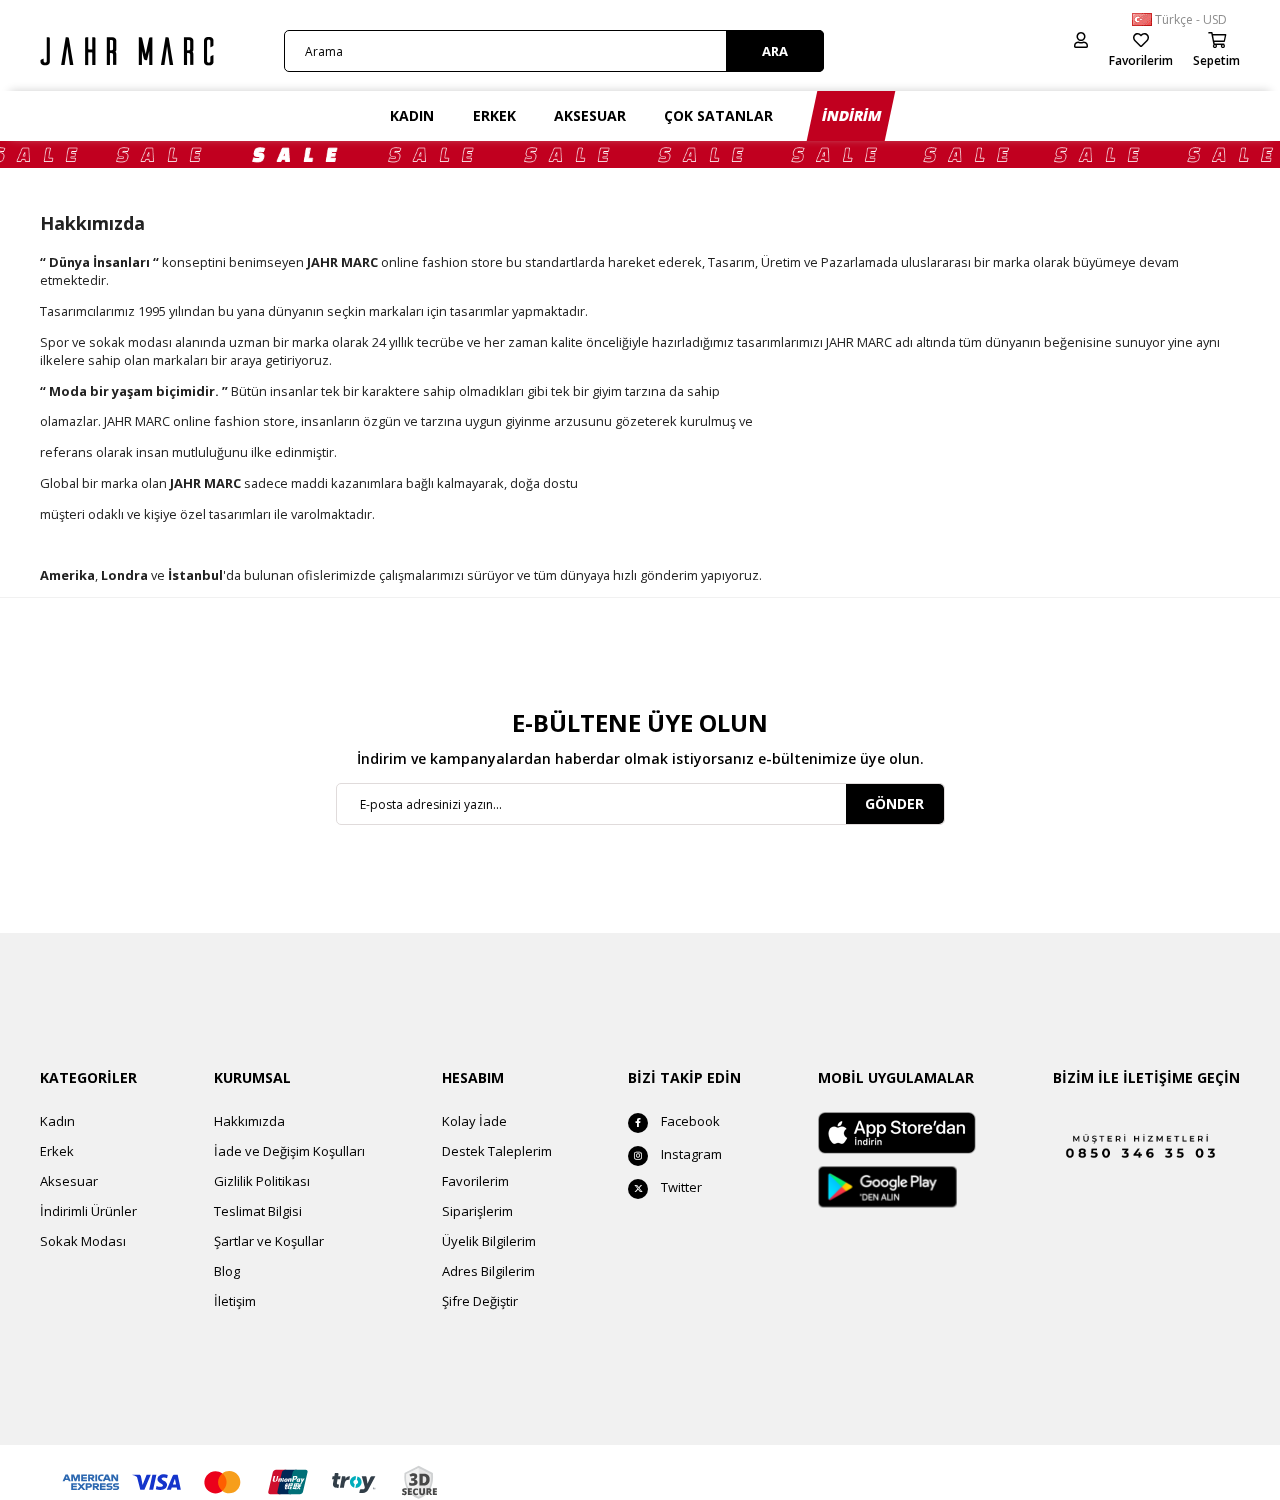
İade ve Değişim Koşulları (289, 1151)
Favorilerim (475, 1181)
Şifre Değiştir (480, 1301)
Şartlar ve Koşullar (269, 1241)
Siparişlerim (477, 1211)
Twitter (681, 1187)
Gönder (894, 803)
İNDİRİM (852, 115)
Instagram (691, 1154)
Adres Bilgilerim (488, 1271)
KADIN (412, 115)
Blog (227, 1271)
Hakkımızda (249, 1121)
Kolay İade (474, 1121)
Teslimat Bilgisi (258, 1211)
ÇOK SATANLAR (718, 115)
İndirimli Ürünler (88, 1211)
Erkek (57, 1151)
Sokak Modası (83, 1241)
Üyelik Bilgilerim (489, 1241)
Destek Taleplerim (497, 1151)
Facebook (690, 1121)
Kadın (57, 1121)
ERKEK (494, 115)
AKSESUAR (590, 115)
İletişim (235, 1301)
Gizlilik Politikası (262, 1181)
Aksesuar (69, 1181)
